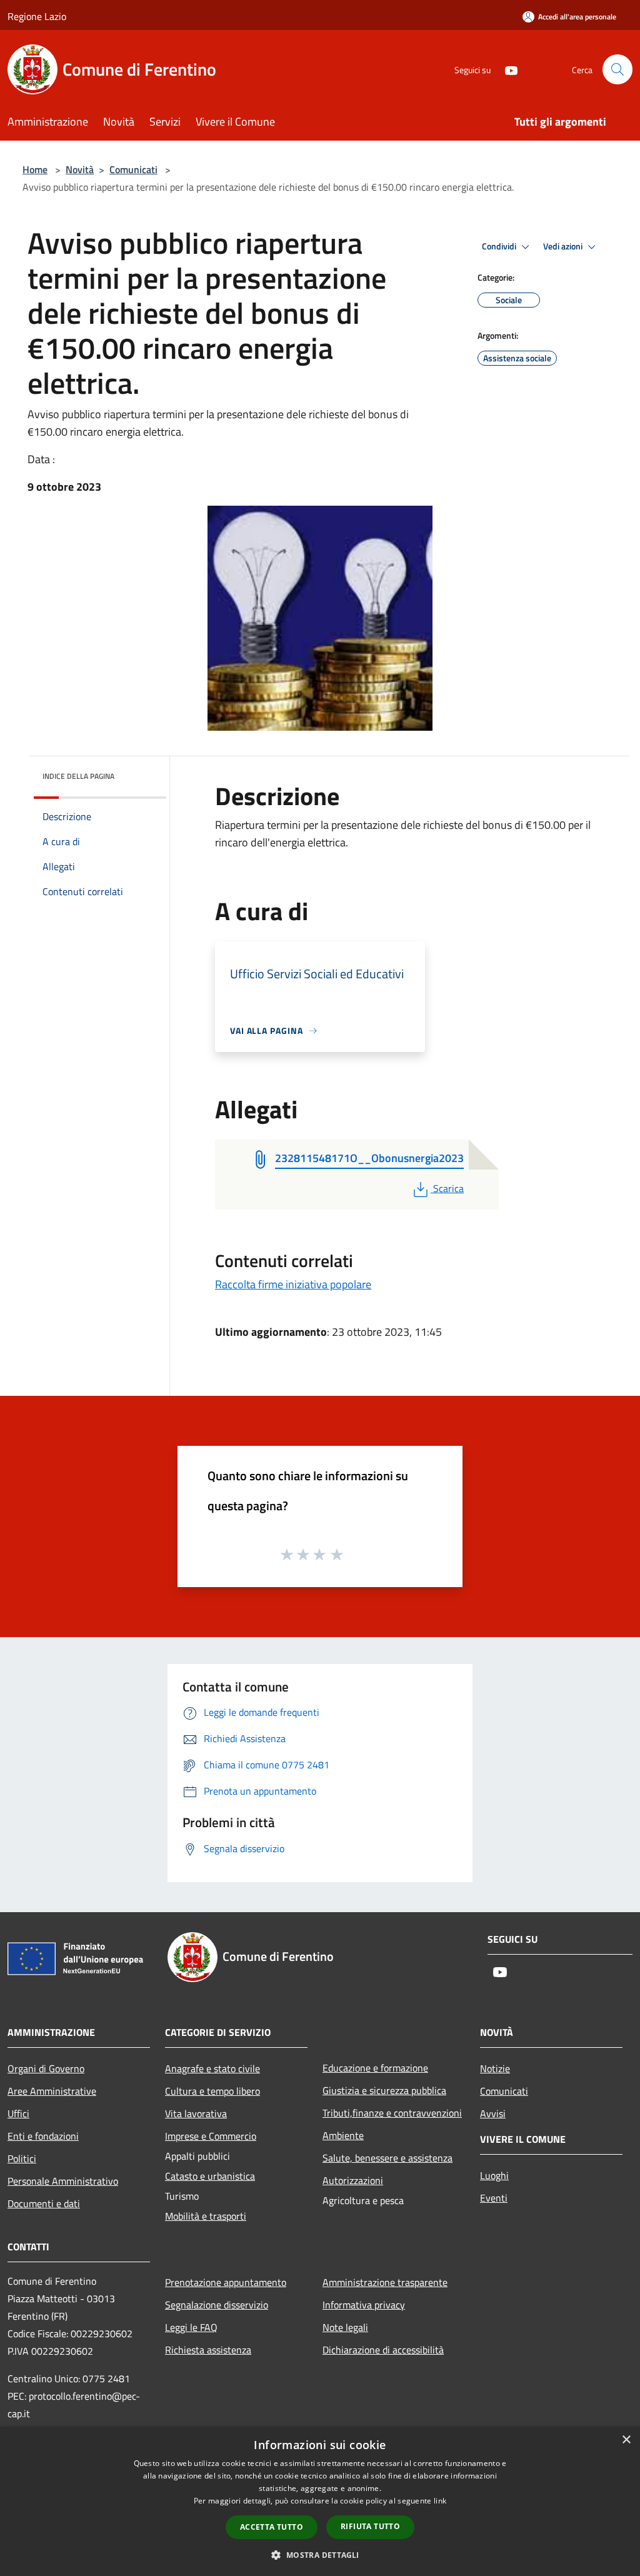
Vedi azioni (564, 246)
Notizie (495, 2068)
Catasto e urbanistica (210, 2176)
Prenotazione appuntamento (226, 2282)
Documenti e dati (44, 2203)
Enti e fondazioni (43, 2136)
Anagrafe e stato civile (212, 2068)
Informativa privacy (364, 2305)
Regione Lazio (37, 16)
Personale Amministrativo (63, 2181)
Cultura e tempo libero (212, 2091)
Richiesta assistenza (208, 2350)
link (440, 2501)
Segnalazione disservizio (217, 2305)
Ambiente (343, 2135)
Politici (22, 2158)
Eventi (494, 2198)
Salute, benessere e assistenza (387, 2158)
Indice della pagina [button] (78, 776)
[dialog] (320, 2501)
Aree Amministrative (52, 2091)
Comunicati (133, 169)
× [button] (626, 2440)
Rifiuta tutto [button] (370, 2526)
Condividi (500, 246)
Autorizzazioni (353, 2180)
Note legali (345, 2327)
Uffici (18, 2113)
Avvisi (493, 2113)
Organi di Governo (46, 2068)
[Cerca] (617, 69)
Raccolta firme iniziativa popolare (293, 1284)
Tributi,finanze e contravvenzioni (392, 2113)
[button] (320, 2555)
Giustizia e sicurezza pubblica (384, 2090)
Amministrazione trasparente (385, 2282)
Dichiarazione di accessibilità (383, 2350)
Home (35, 169)
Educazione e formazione (375, 2068)
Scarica (448, 1188)
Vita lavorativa (196, 2113)
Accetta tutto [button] (272, 2527)
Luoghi (494, 2175)
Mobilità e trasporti (206, 2216)
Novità (80, 169)
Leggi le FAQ (191, 2327)
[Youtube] (506, 69)
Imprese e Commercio (211, 2136)
